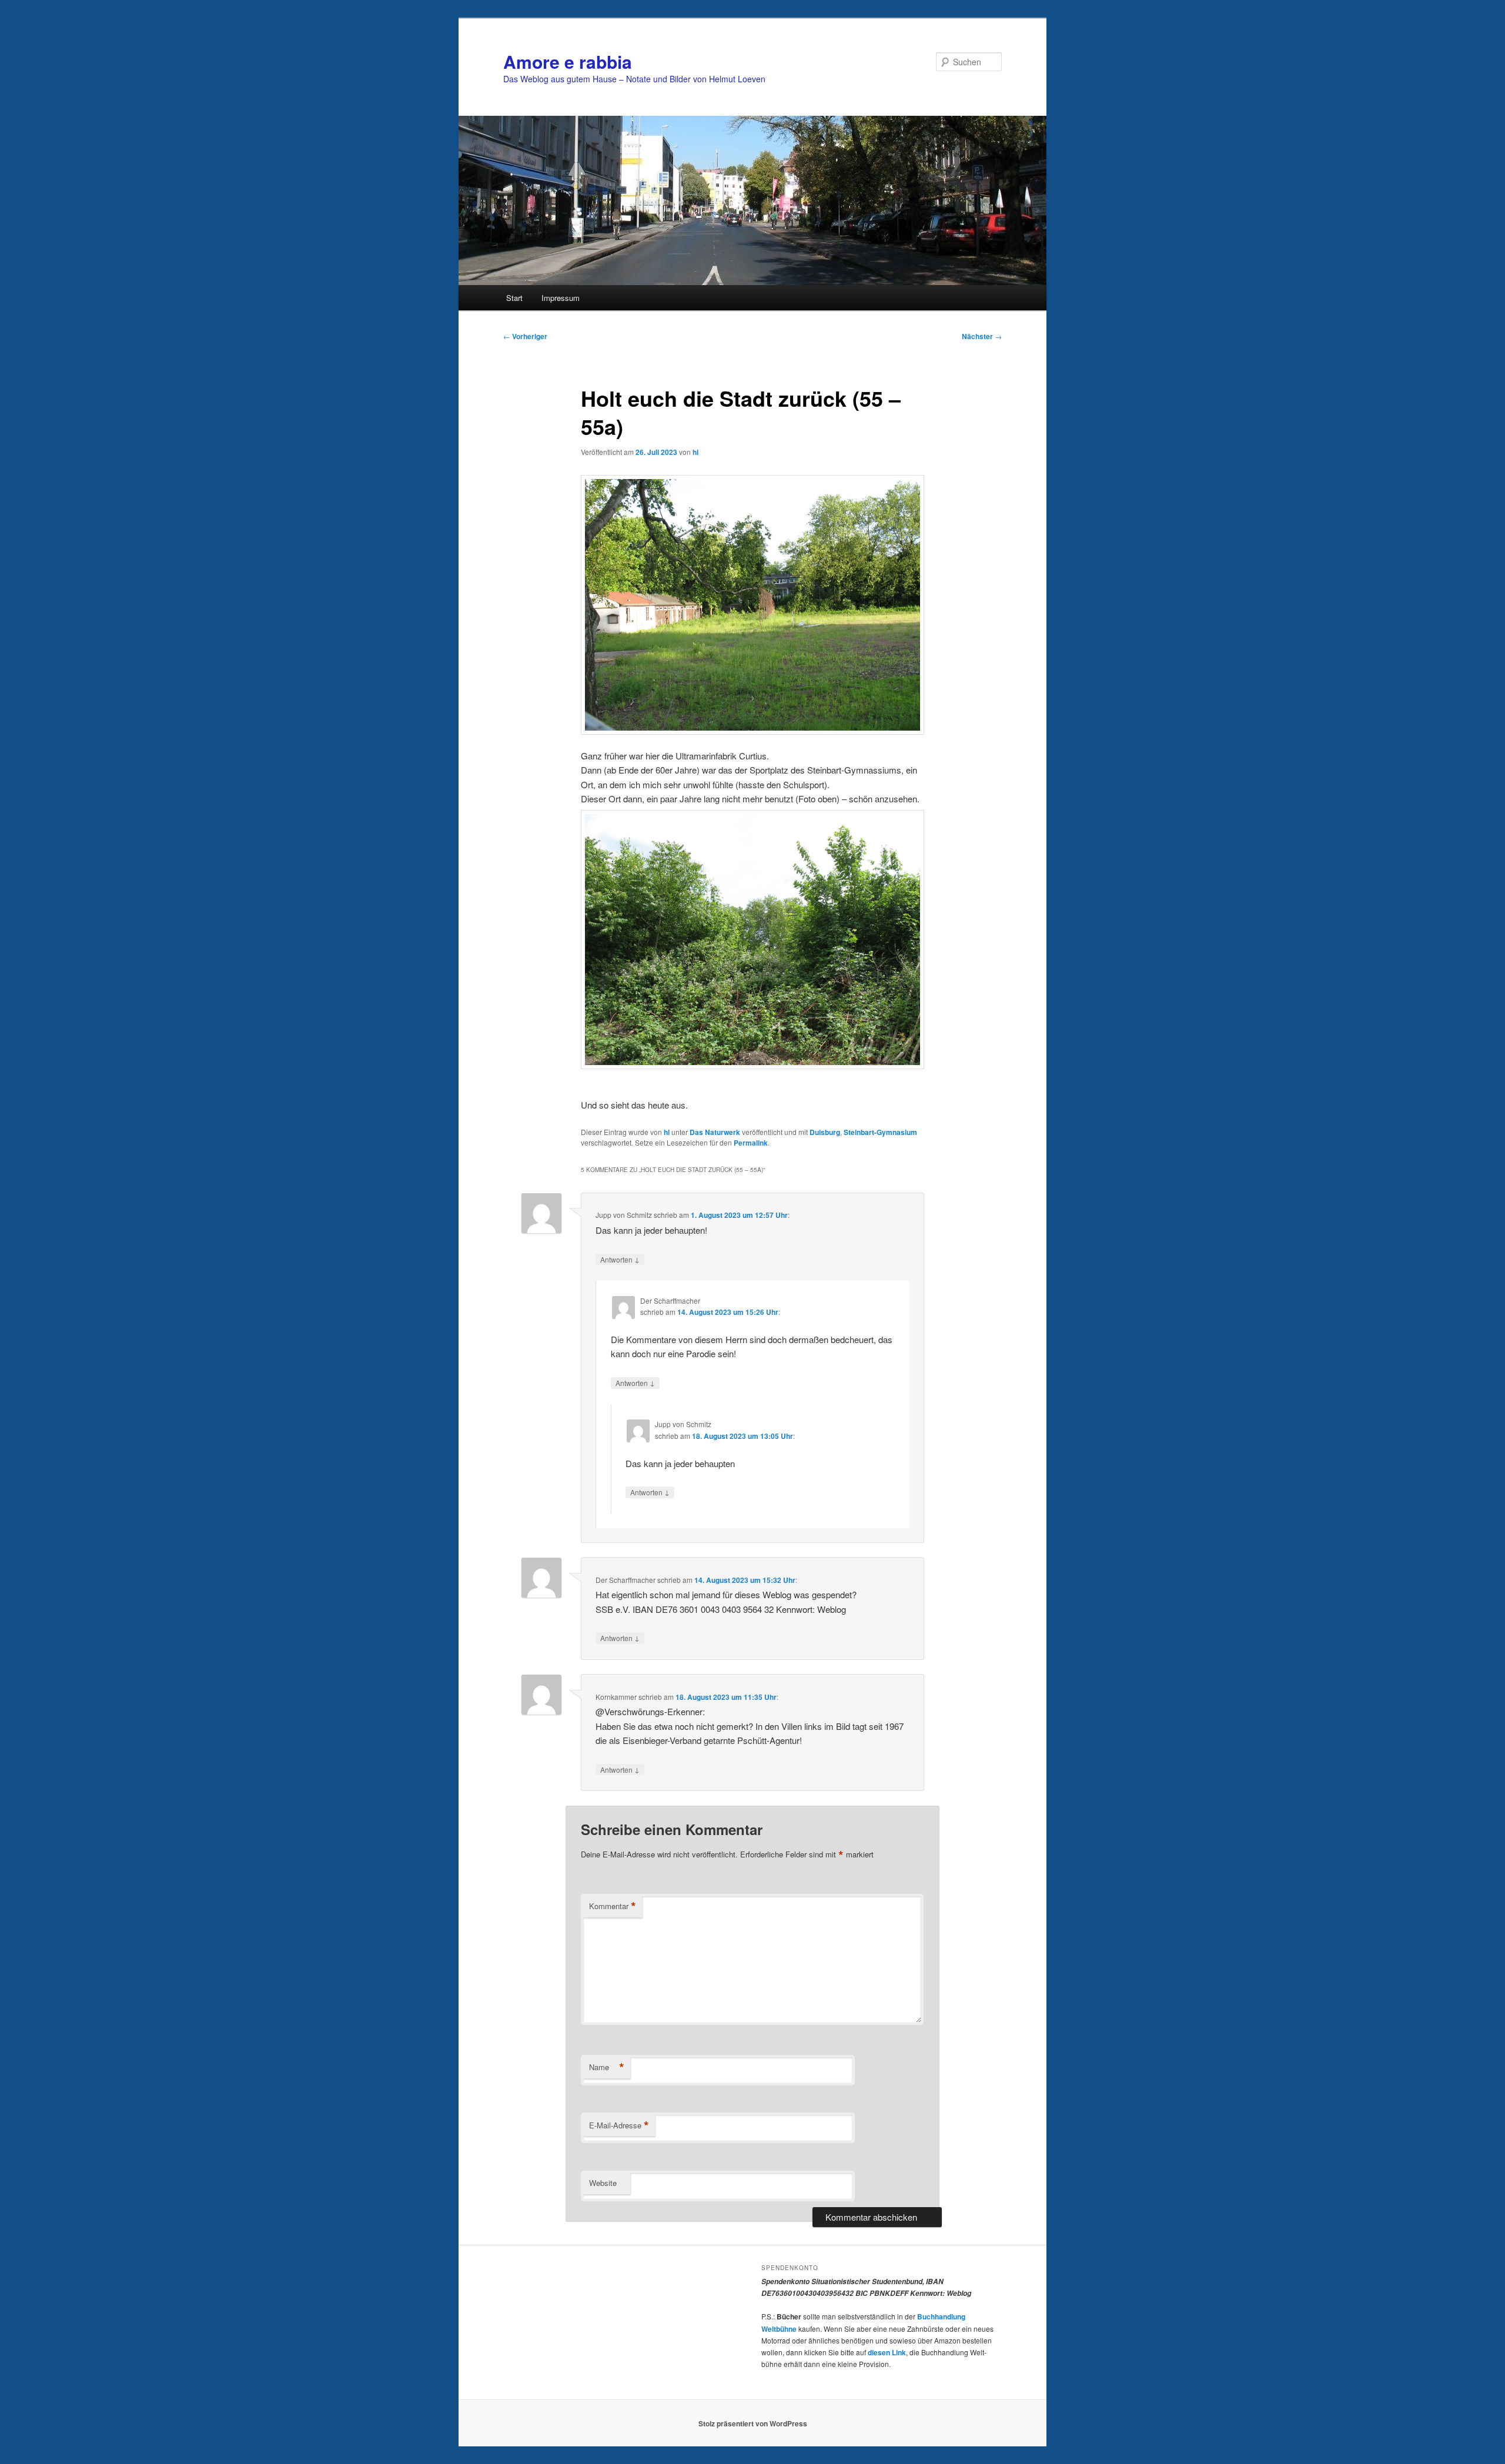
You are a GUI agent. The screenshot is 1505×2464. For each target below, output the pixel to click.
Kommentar (613, 1906)
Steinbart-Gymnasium (880, 1132)
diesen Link (887, 2352)
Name (607, 2067)
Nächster (982, 336)
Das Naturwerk (715, 1132)
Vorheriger (525, 336)
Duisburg (825, 1132)
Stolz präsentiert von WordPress (753, 2423)
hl (695, 452)
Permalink (751, 1143)
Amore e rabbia (568, 61)
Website (603, 2183)
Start (514, 298)
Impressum (561, 298)
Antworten (620, 1259)
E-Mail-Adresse (619, 2125)
